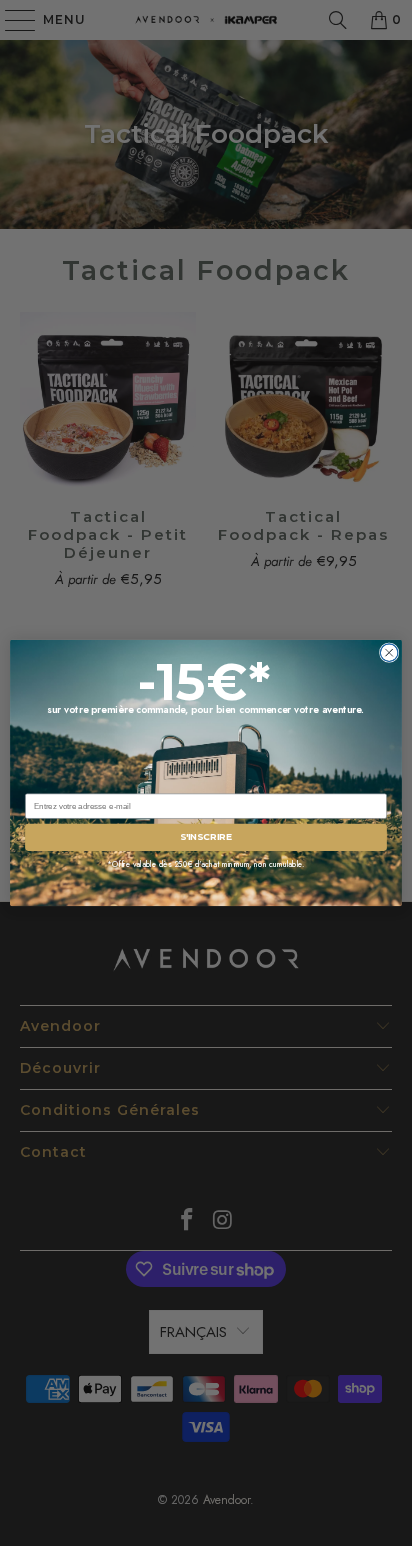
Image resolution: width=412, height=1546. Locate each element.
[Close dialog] (389, 653)
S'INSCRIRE (205, 837)
